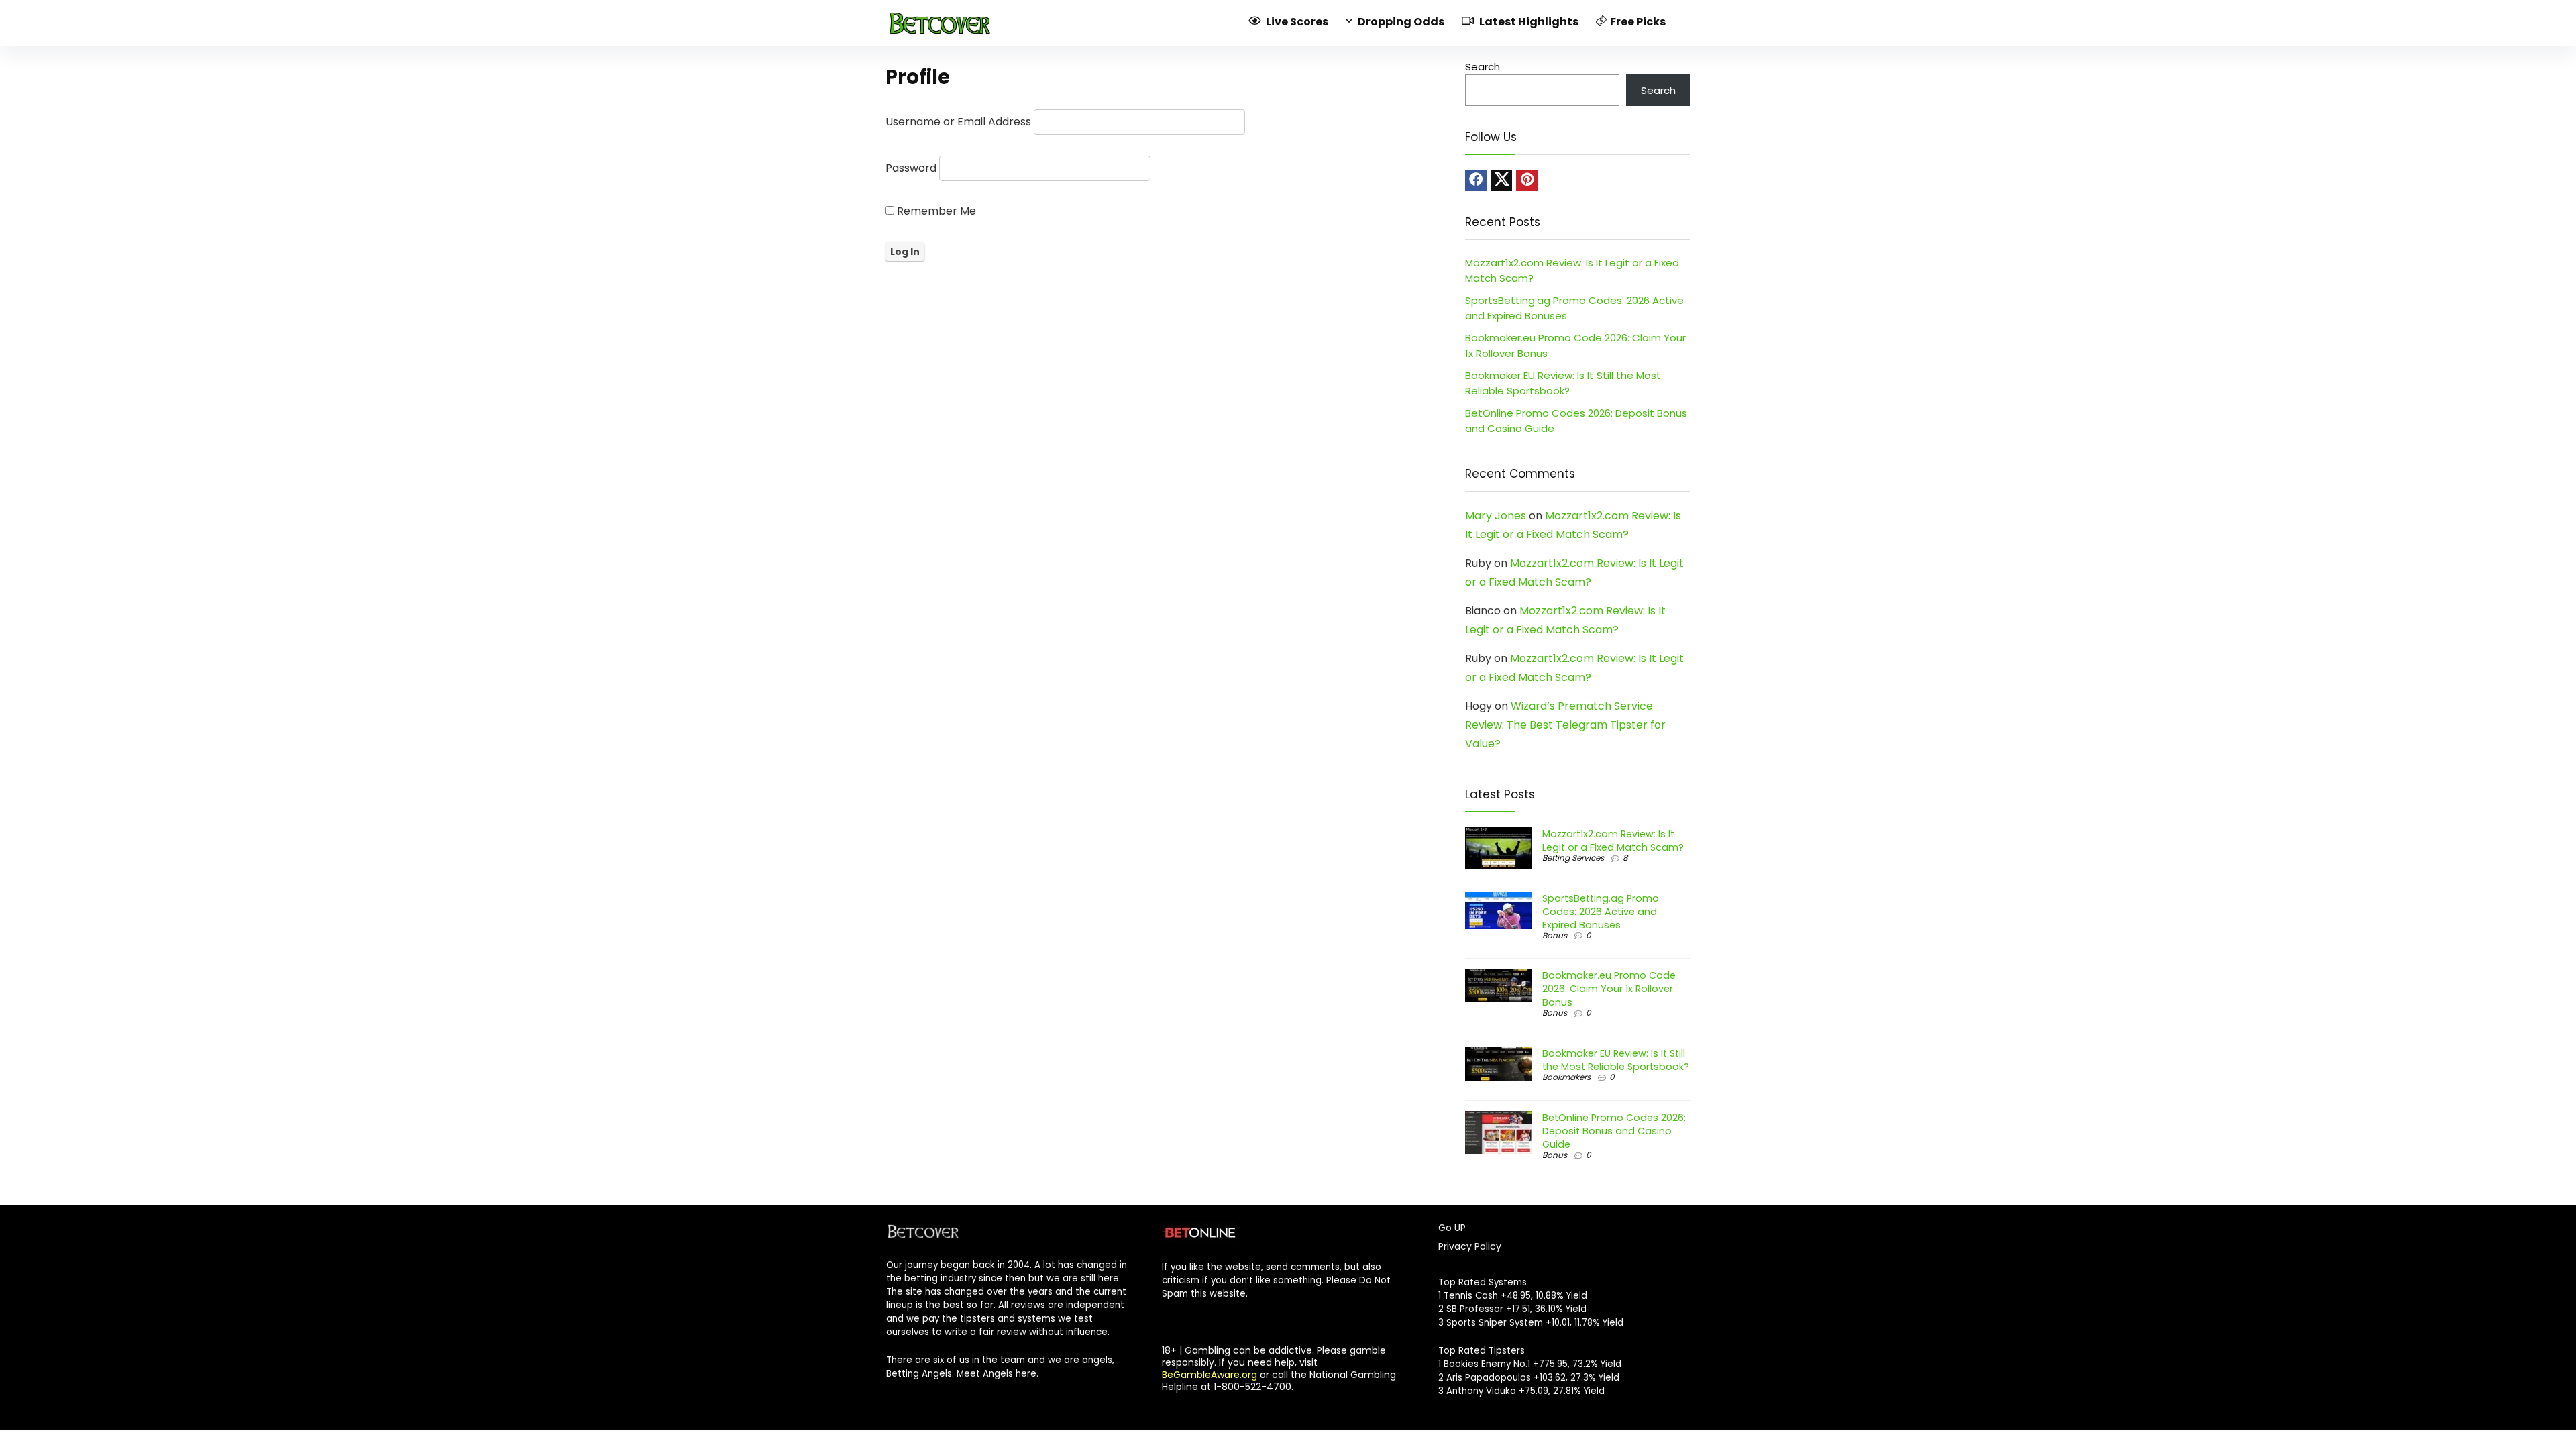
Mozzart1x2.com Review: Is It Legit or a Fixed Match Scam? (1613, 841)
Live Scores (1296, 22)
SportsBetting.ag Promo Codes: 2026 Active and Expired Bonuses (1601, 912)
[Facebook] (1476, 180)
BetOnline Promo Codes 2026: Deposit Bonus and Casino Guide (1614, 1131)
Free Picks (1638, 22)
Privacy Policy (1470, 1246)
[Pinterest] (1527, 180)
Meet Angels (985, 1374)
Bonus (1555, 935)
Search (1483, 67)
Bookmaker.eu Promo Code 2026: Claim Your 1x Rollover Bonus (1609, 989)
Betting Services (1573, 858)
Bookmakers (1566, 1077)
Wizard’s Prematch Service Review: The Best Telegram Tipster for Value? (1565, 725)
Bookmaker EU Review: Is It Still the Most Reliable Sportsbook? (1616, 1060)
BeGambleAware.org (1210, 1375)
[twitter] (1501, 180)
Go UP (1452, 1228)
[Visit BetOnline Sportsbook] (1199, 1228)
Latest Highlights (1528, 22)
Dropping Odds (1400, 22)
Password (911, 168)
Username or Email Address (958, 122)
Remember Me (935, 211)
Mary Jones (1496, 516)
